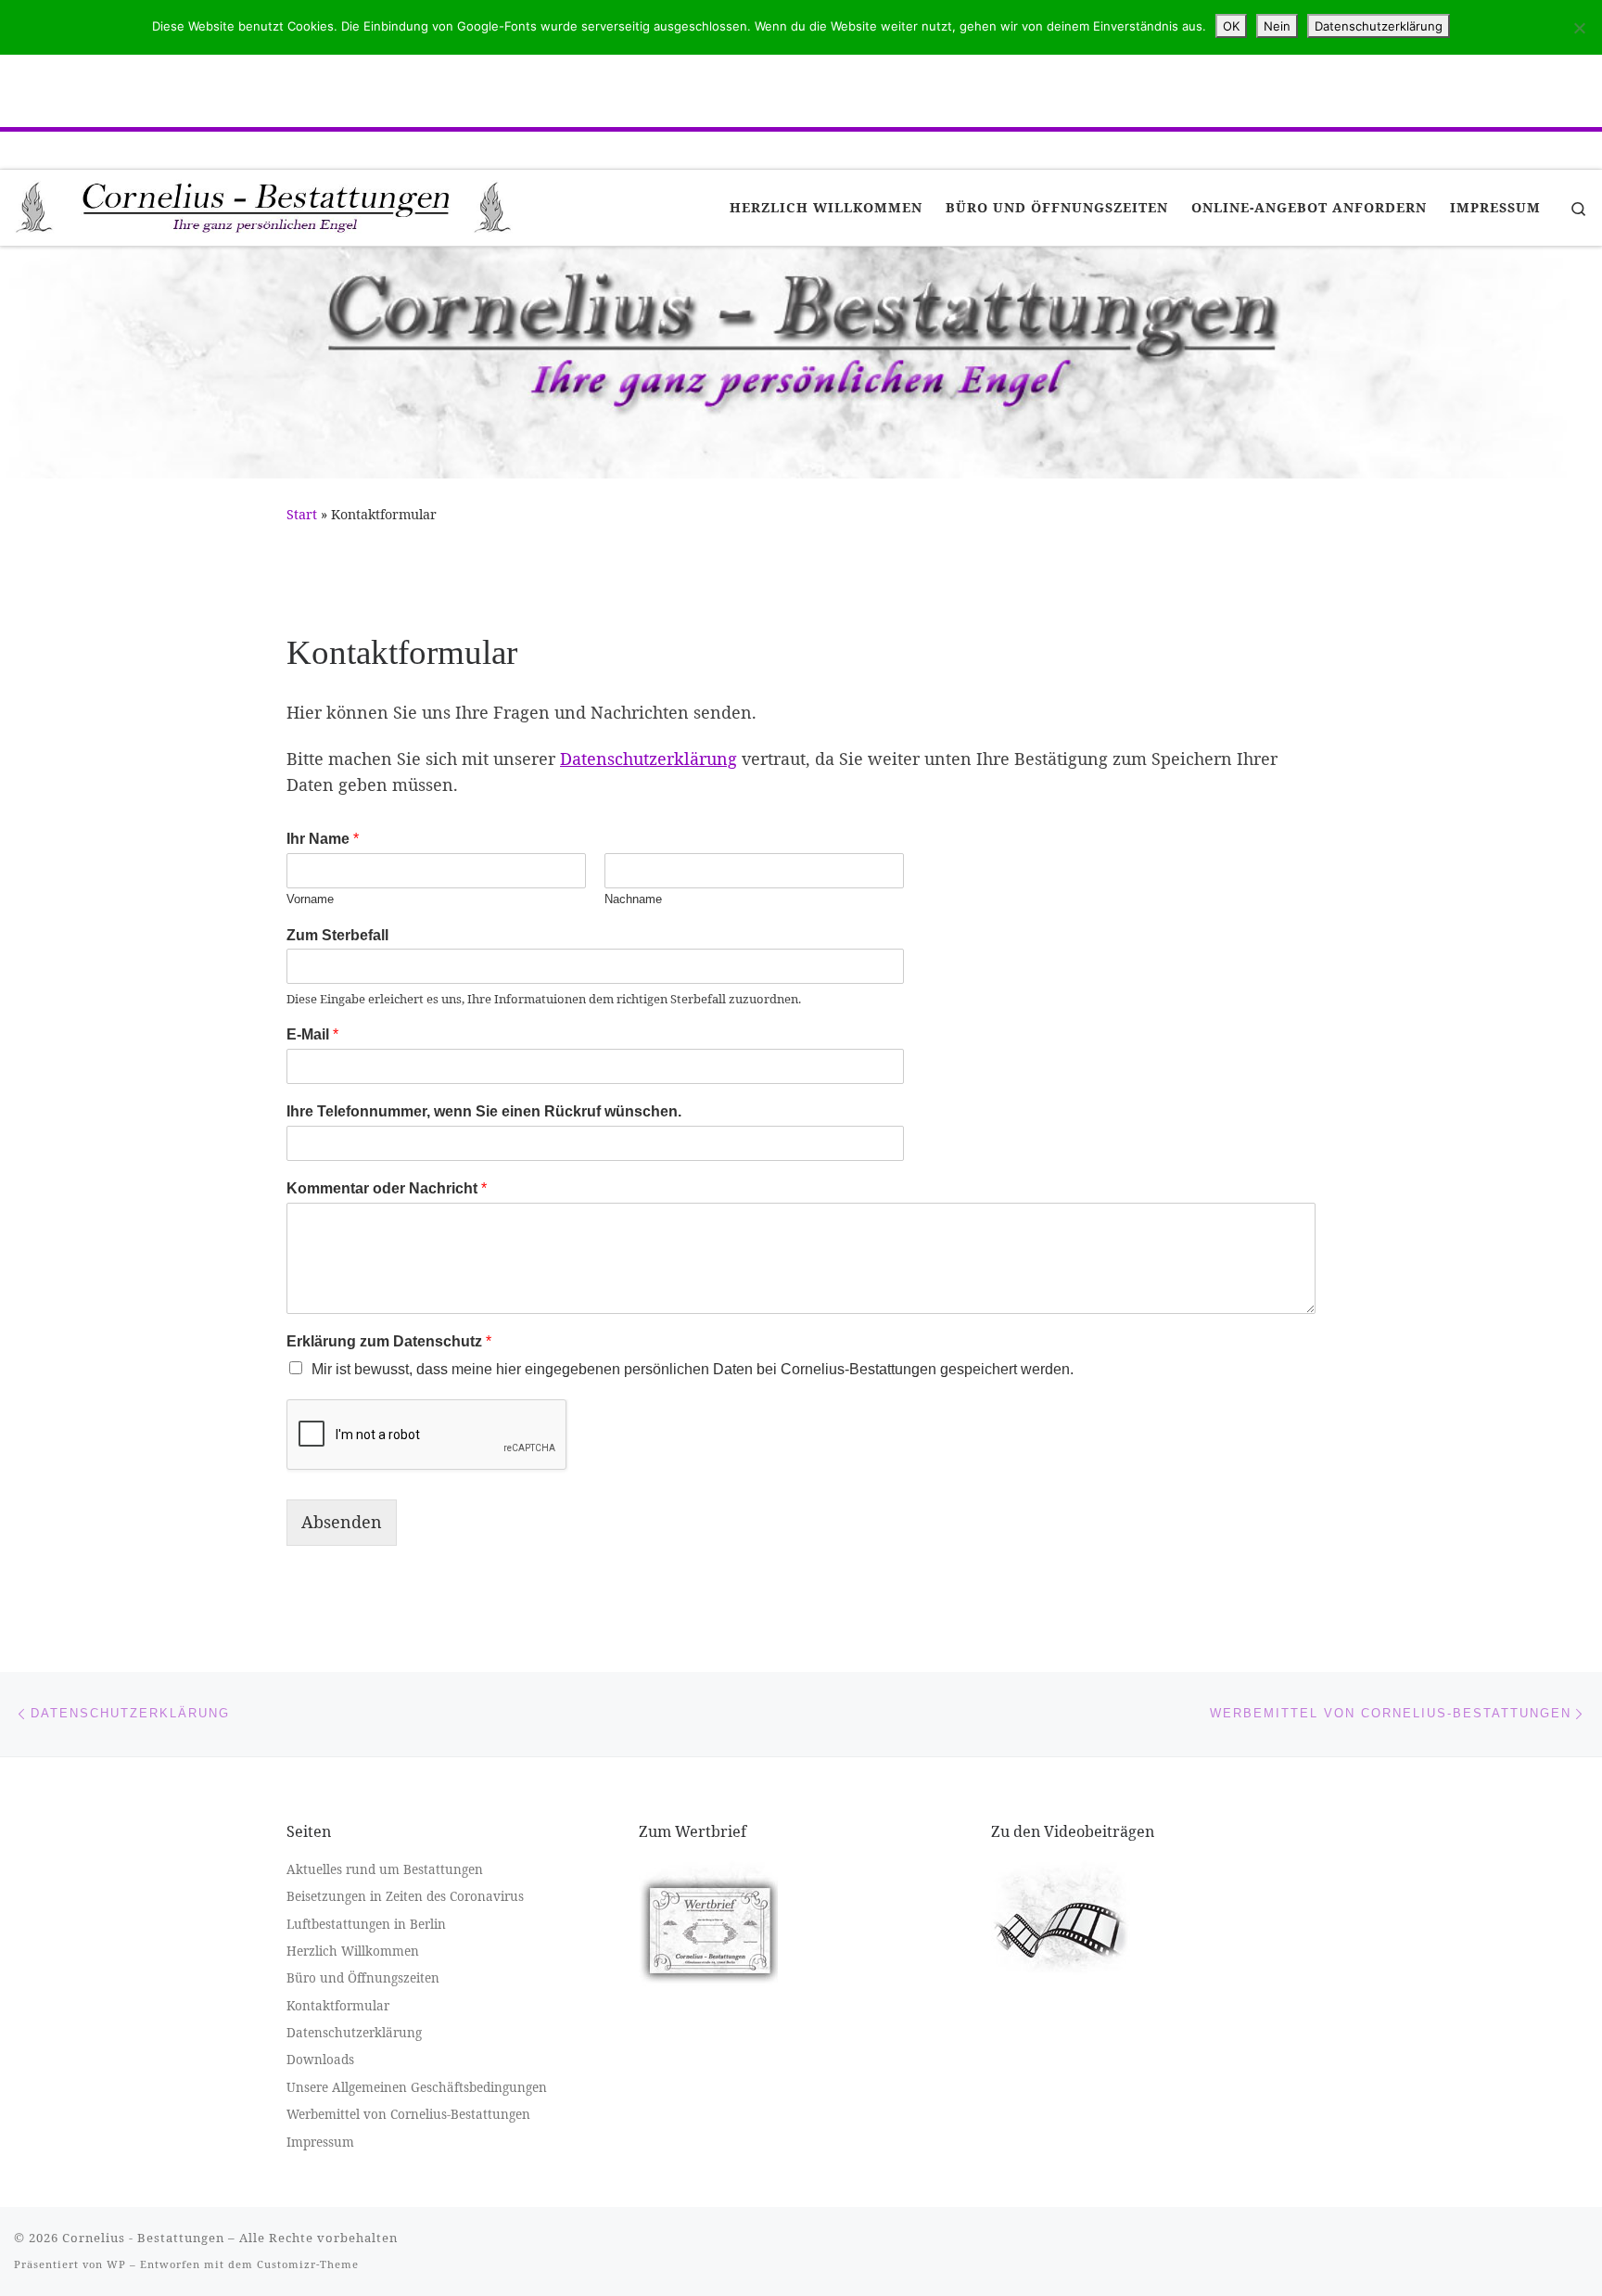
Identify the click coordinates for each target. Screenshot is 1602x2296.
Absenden (342, 1522)
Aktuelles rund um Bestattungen (385, 1869)
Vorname (310, 899)
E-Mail (312, 1034)
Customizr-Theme (308, 2264)
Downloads (320, 2060)
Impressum (320, 2142)
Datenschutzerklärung (648, 759)
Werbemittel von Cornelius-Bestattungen (408, 2114)
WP (116, 2264)
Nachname (633, 899)
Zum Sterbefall (337, 935)
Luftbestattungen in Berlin (366, 1924)
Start (302, 514)
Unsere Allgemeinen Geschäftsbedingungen (417, 2087)
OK (1231, 26)
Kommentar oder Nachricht (387, 1188)
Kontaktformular (338, 2006)
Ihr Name (323, 839)
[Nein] (1579, 28)
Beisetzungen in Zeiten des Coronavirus (405, 1896)
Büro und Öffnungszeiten (363, 1978)
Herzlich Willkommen (353, 1951)
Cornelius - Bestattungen (143, 2238)
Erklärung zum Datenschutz (389, 1341)
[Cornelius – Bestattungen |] (264, 205)
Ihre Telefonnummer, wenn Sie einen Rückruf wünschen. (484, 1111)
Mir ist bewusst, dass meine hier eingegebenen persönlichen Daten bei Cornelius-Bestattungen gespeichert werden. (693, 1369)
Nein (1277, 26)
